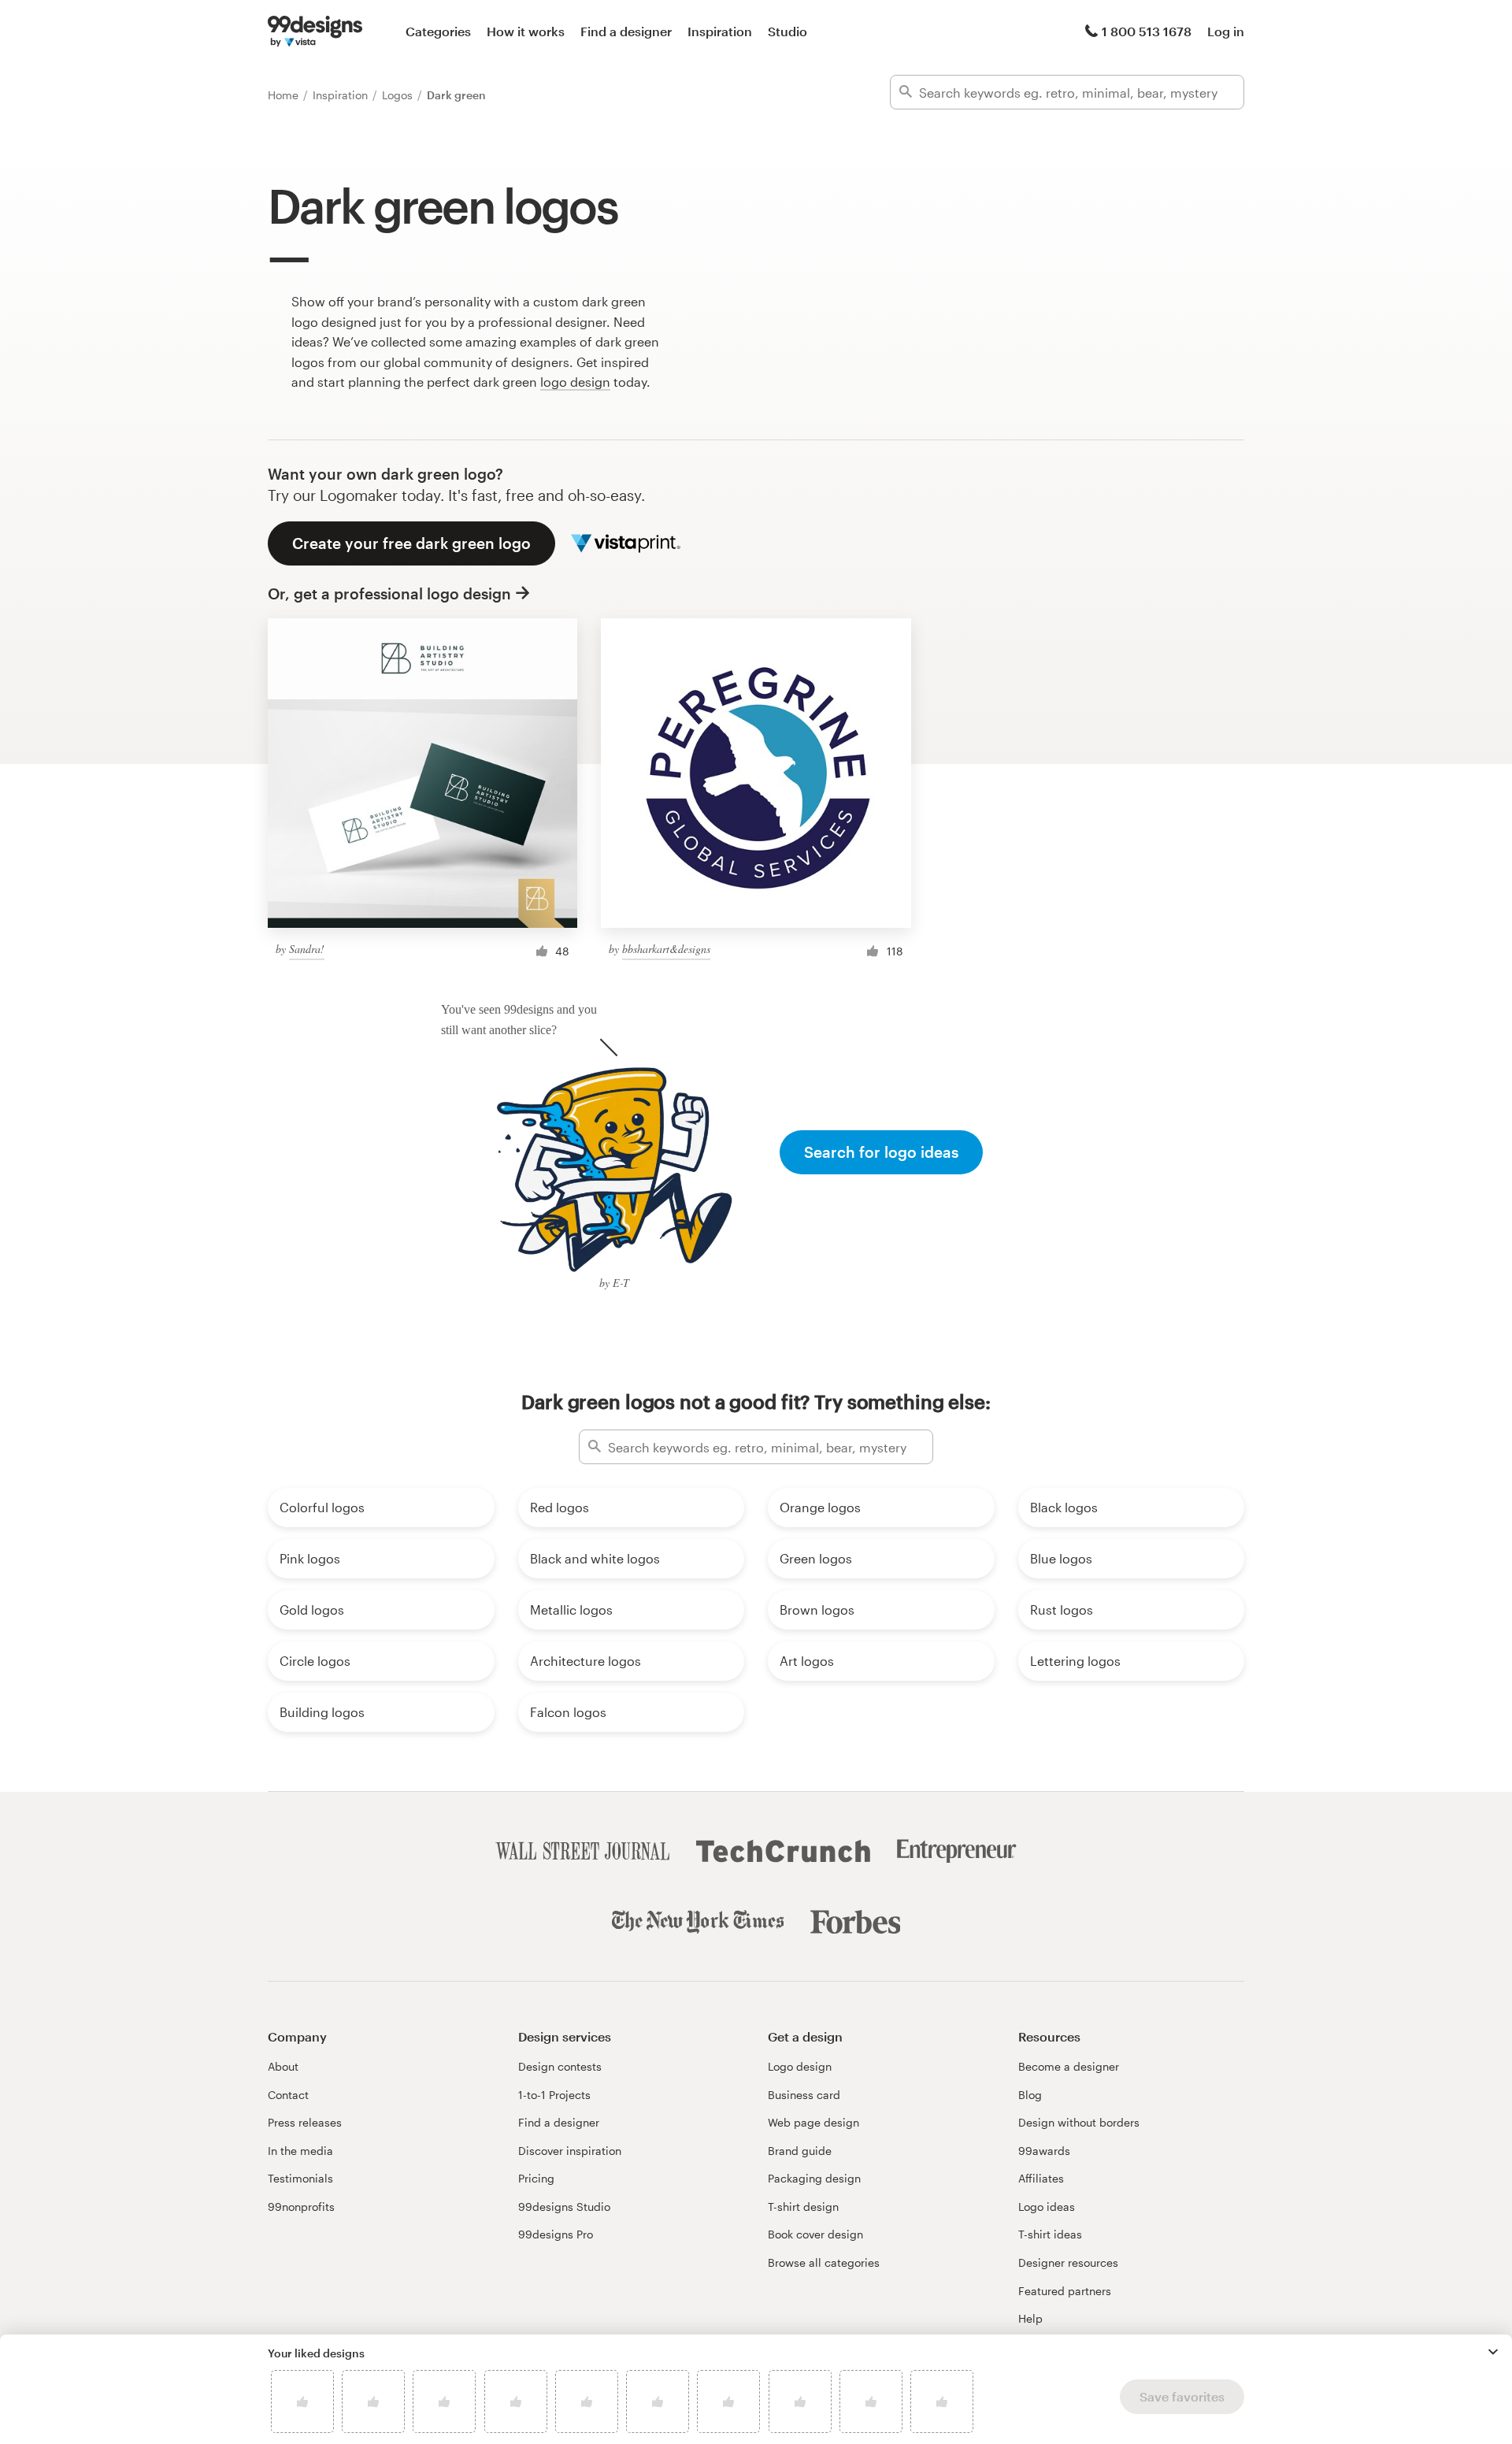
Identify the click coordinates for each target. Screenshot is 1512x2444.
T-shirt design (803, 2207)
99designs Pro (556, 2234)
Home (285, 95)
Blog (1030, 2095)
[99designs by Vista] (315, 32)
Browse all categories (824, 2262)
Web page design (813, 2122)
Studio (787, 31)
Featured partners (1065, 2291)
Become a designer (1069, 2066)
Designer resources (1068, 2262)
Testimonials (300, 2178)
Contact (288, 2095)
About (283, 2066)
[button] (1493, 2352)
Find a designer (626, 31)
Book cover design (815, 2234)
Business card (804, 2095)
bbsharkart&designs (666, 949)
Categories (438, 31)
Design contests (560, 2066)
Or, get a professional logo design (389, 593)
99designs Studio (564, 2207)
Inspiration (720, 31)
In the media (300, 2151)
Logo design (800, 2066)
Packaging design (814, 2178)
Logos (399, 95)
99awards (1044, 2151)
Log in (1226, 31)
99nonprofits (301, 2207)
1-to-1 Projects (554, 2095)
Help (1030, 2318)
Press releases (305, 2122)
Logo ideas (1047, 2207)
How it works (526, 31)
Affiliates (1041, 2178)
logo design (575, 382)
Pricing (536, 2178)
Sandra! (307, 949)
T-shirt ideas (1050, 2234)
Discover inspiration (570, 2151)
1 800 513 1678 (1147, 31)
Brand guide (800, 2151)
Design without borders (1079, 2122)
